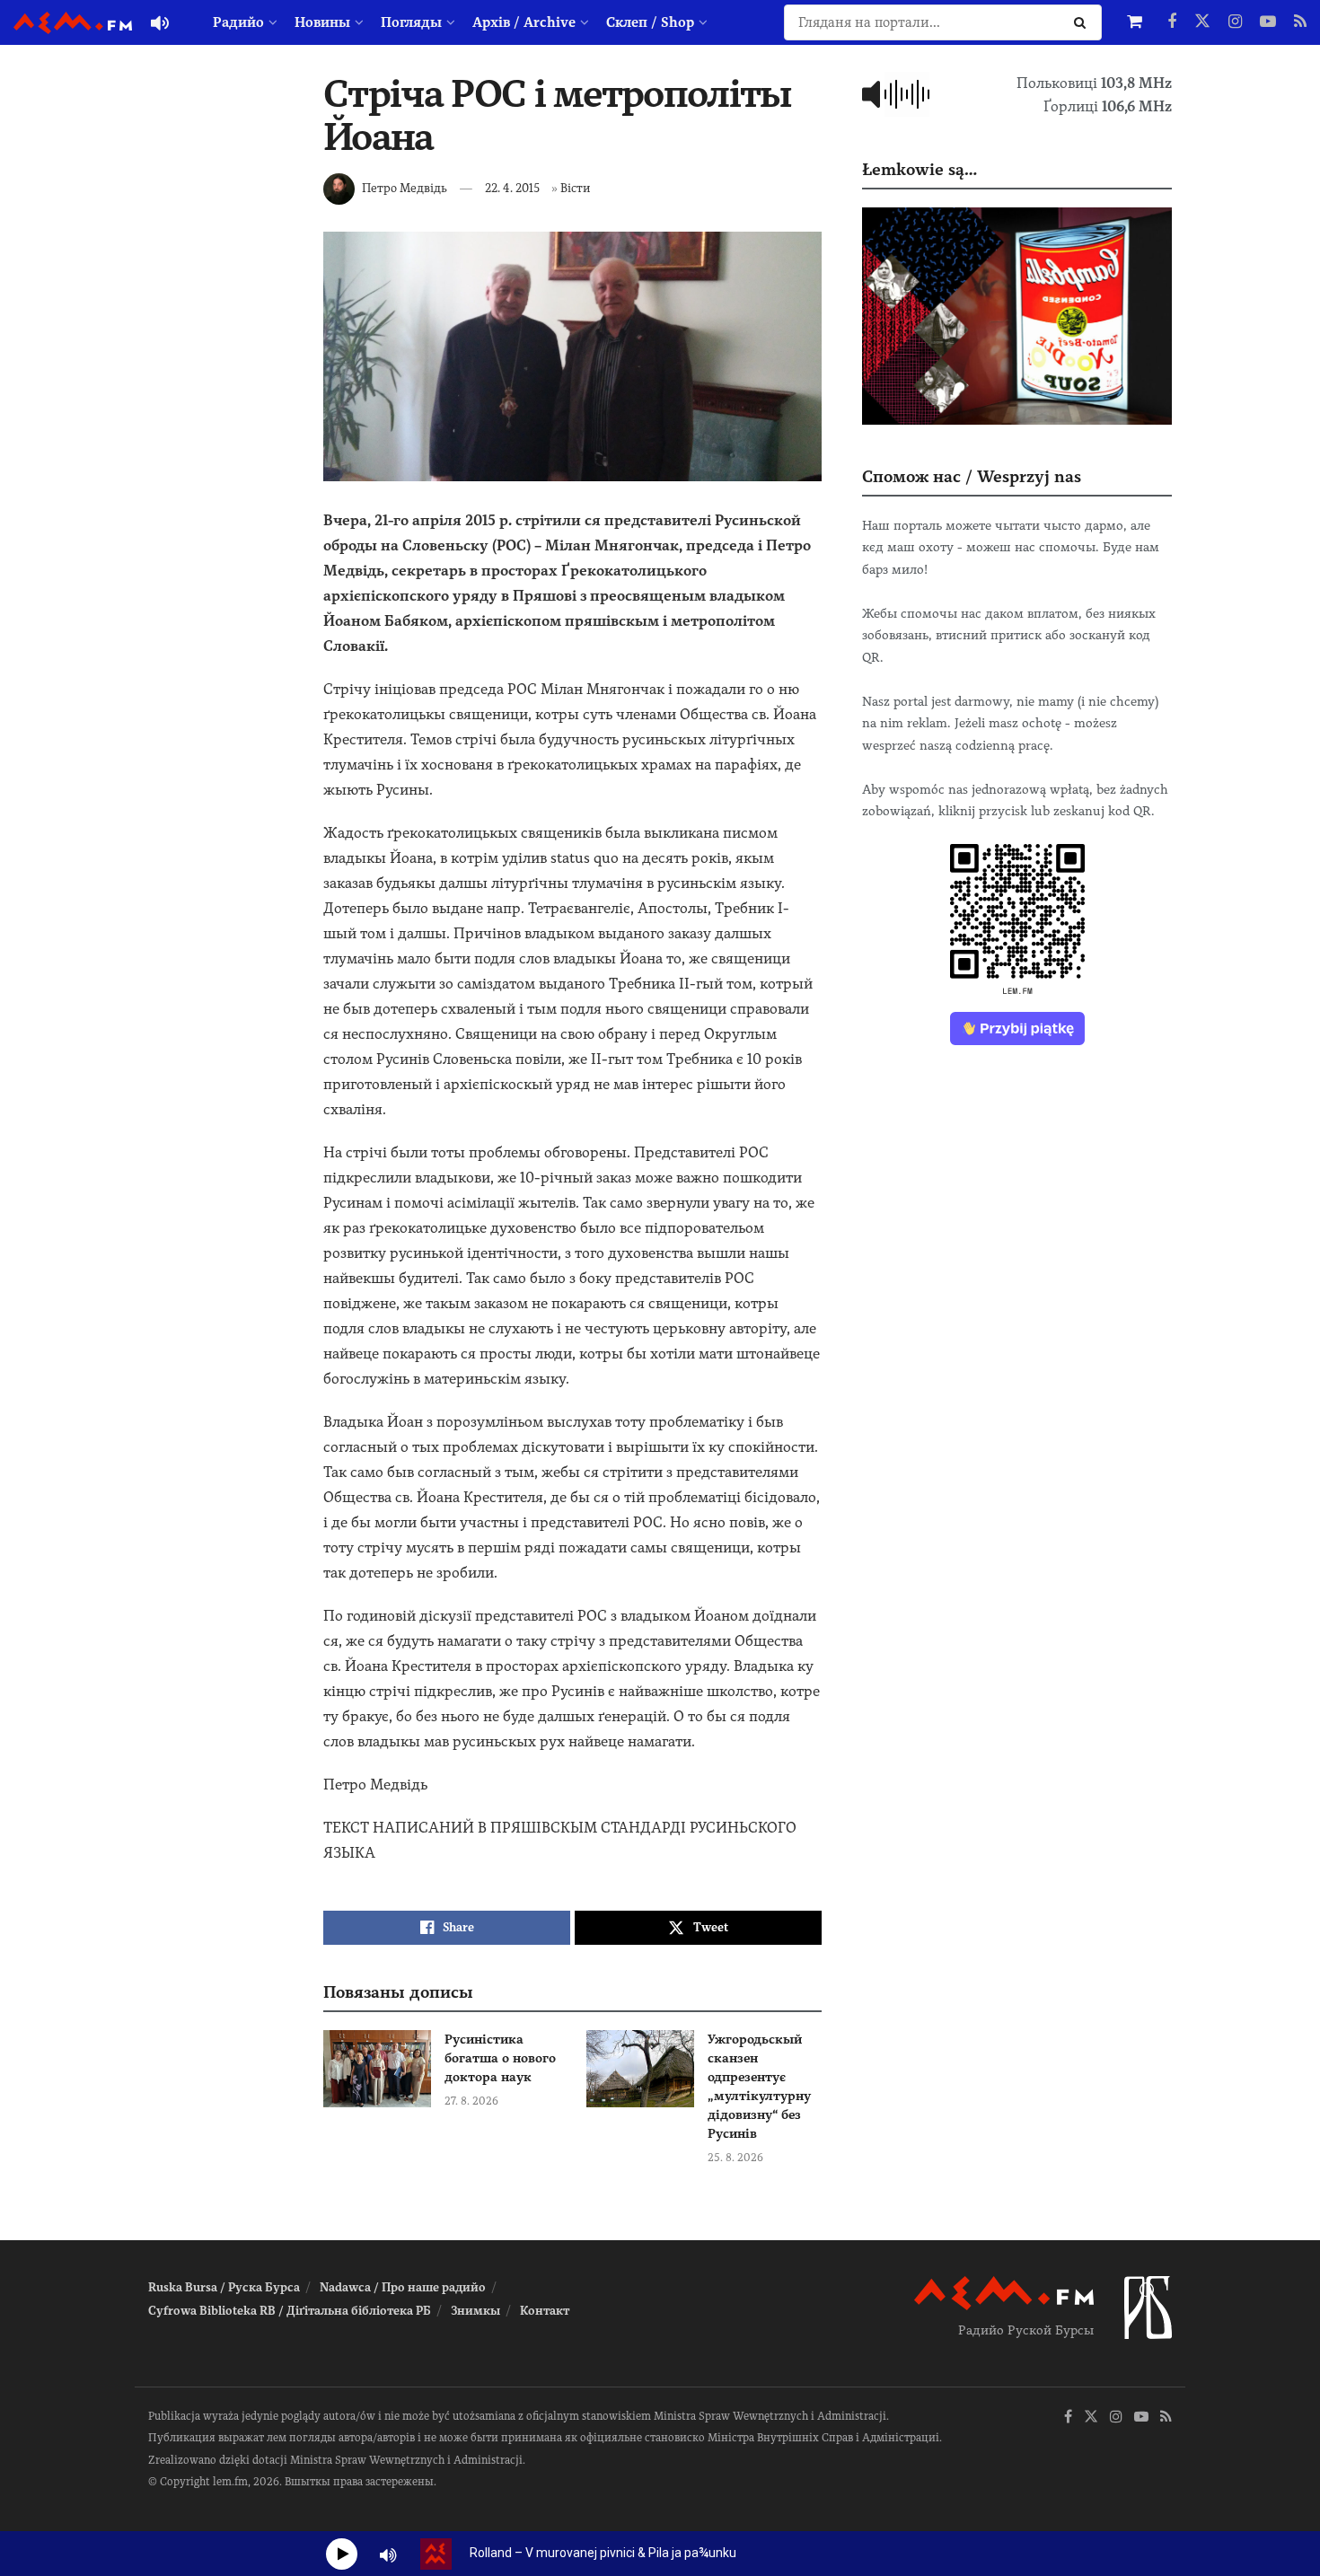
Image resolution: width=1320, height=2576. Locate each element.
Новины (322, 22)
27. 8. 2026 (471, 2101)
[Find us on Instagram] (1235, 22)
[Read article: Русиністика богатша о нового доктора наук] (377, 2069)
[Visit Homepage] (73, 23)
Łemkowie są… (920, 169)
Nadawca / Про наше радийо (403, 2287)
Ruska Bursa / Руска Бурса (224, 2287)
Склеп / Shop (650, 22)
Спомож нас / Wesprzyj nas (972, 476)
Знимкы (475, 2311)
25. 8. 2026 (735, 2158)
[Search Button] (1083, 22)
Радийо (238, 22)
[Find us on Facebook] (1172, 22)
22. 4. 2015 (512, 188)
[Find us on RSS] (1300, 22)
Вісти (575, 188)
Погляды (411, 22)
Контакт (545, 2311)
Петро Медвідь (405, 188)
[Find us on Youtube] (1268, 22)
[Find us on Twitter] (1202, 22)
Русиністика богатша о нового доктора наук (500, 2058)
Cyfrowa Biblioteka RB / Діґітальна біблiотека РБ (290, 2311)
